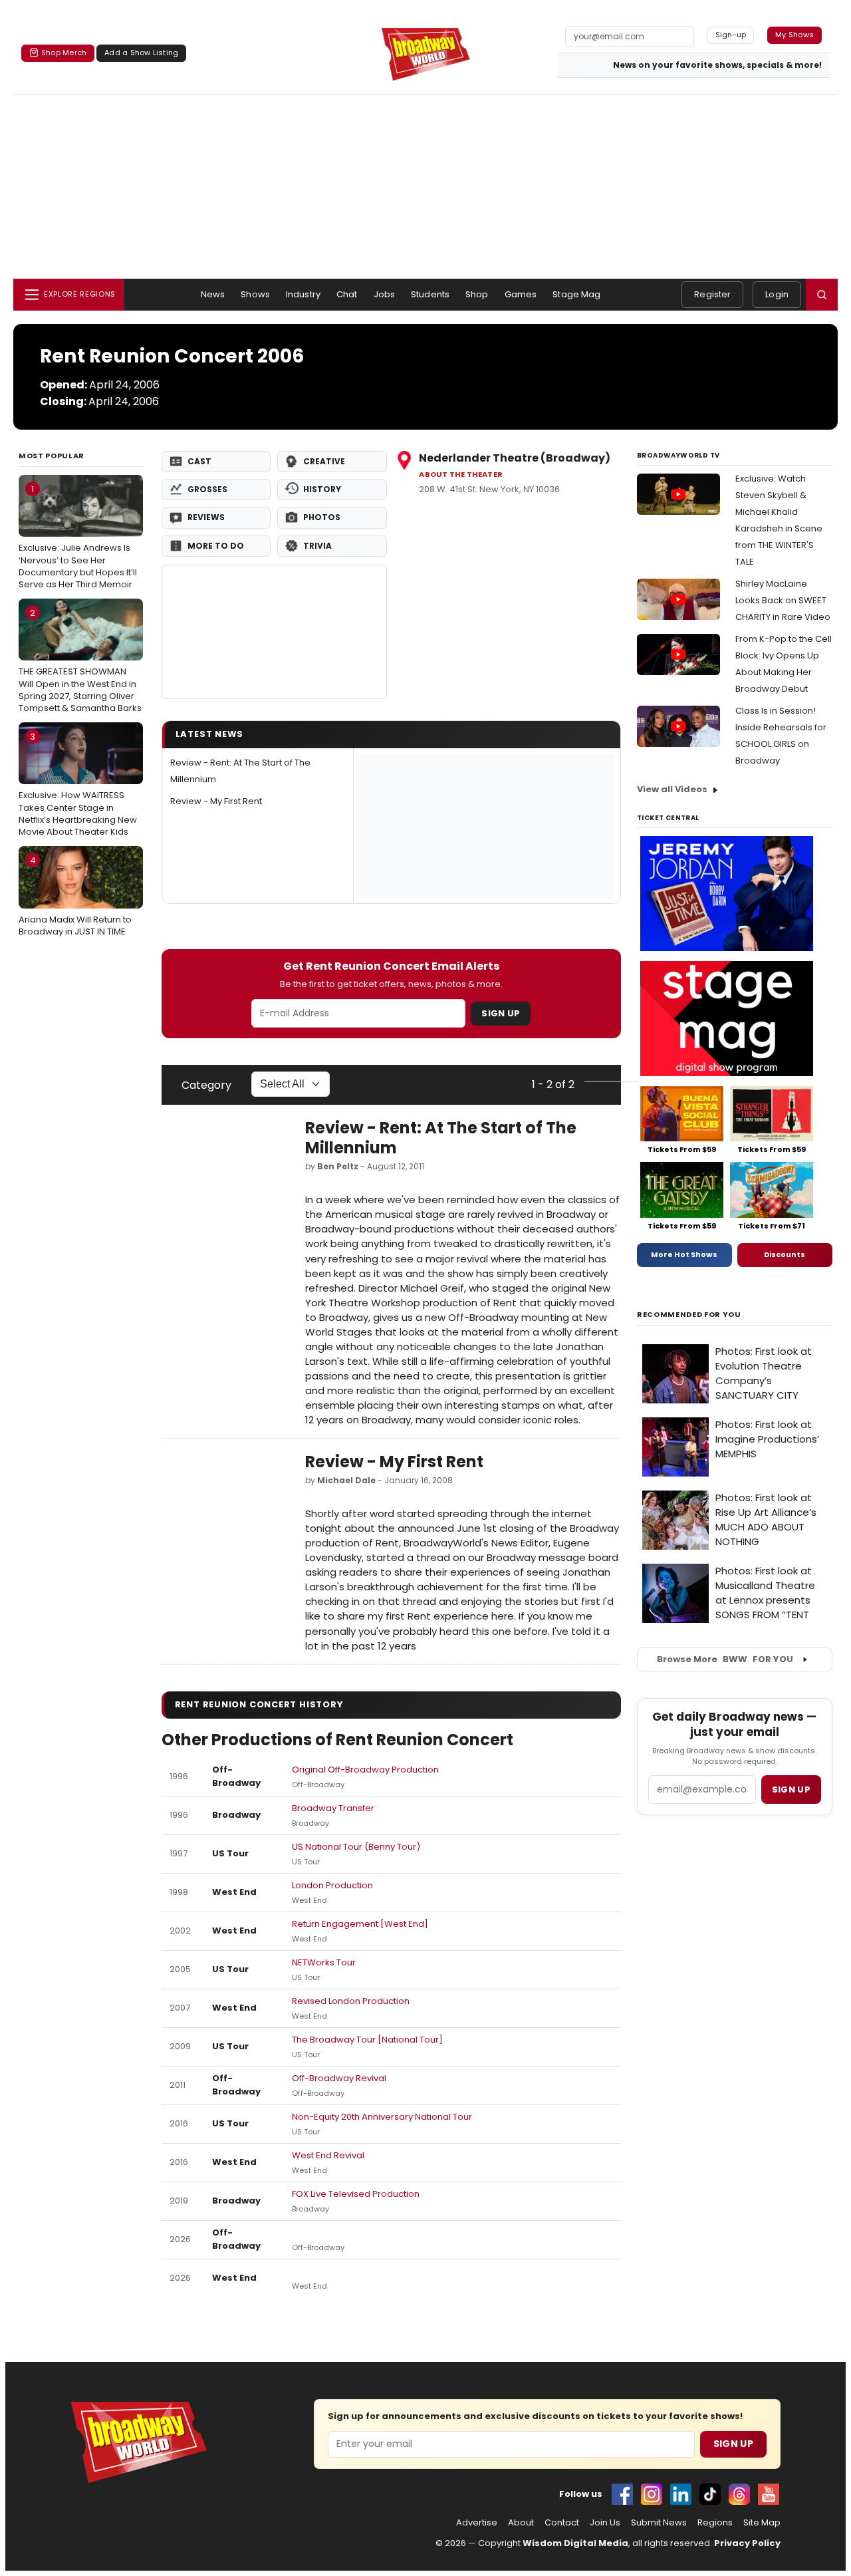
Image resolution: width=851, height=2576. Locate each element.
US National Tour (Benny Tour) (356, 1847)
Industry (303, 294)
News (213, 294)
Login (777, 294)
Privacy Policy (747, 2543)
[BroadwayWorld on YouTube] (769, 2494)
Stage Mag (576, 294)
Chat (347, 294)
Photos (322, 517)
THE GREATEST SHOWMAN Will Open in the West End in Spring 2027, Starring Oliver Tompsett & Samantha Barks (80, 660)
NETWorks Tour (324, 1962)
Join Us (605, 2523)
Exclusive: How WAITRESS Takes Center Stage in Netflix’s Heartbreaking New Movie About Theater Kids (78, 784)
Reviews (206, 517)
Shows (255, 294)
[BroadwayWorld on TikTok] (710, 2494)
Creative (324, 461)
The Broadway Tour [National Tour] (367, 2040)
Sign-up (731, 35)
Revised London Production (351, 2001)
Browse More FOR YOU (725, 1659)
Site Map (762, 2523)
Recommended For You (689, 1315)
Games (521, 294)
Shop (477, 294)
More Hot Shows (684, 1254)
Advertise (477, 2523)
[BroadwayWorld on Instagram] (652, 2494)
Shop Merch (64, 53)
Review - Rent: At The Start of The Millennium (441, 1138)
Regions (715, 2523)
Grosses (207, 489)
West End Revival (328, 2155)
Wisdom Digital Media (575, 2543)
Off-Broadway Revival (339, 2078)
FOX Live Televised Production (356, 2194)
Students (430, 294)
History (322, 489)
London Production (332, 1885)
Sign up (791, 1789)
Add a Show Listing (141, 53)
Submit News (659, 2523)
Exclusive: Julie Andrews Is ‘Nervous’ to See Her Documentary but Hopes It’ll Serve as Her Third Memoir (78, 537)
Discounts (785, 1254)
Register (712, 294)
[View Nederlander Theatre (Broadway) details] (275, 632)
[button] (822, 295)
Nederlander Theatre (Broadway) (515, 458)
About (521, 2523)
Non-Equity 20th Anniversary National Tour (382, 2117)
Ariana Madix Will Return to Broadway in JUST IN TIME (75, 896)
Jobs (385, 294)
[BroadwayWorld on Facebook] (622, 2494)
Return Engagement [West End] (360, 1924)
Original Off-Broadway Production (365, 1770)
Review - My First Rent (216, 801)
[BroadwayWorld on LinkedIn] (681, 2494)
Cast (199, 461)
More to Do (216, 546)
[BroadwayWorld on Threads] (739, 2494)
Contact (562, 2523)
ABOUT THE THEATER (461, 475)
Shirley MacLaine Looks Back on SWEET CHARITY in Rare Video (783, 600)
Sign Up (501, 1013)
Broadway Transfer (333, 1808)
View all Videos (672, 789)
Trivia (317, 546)
